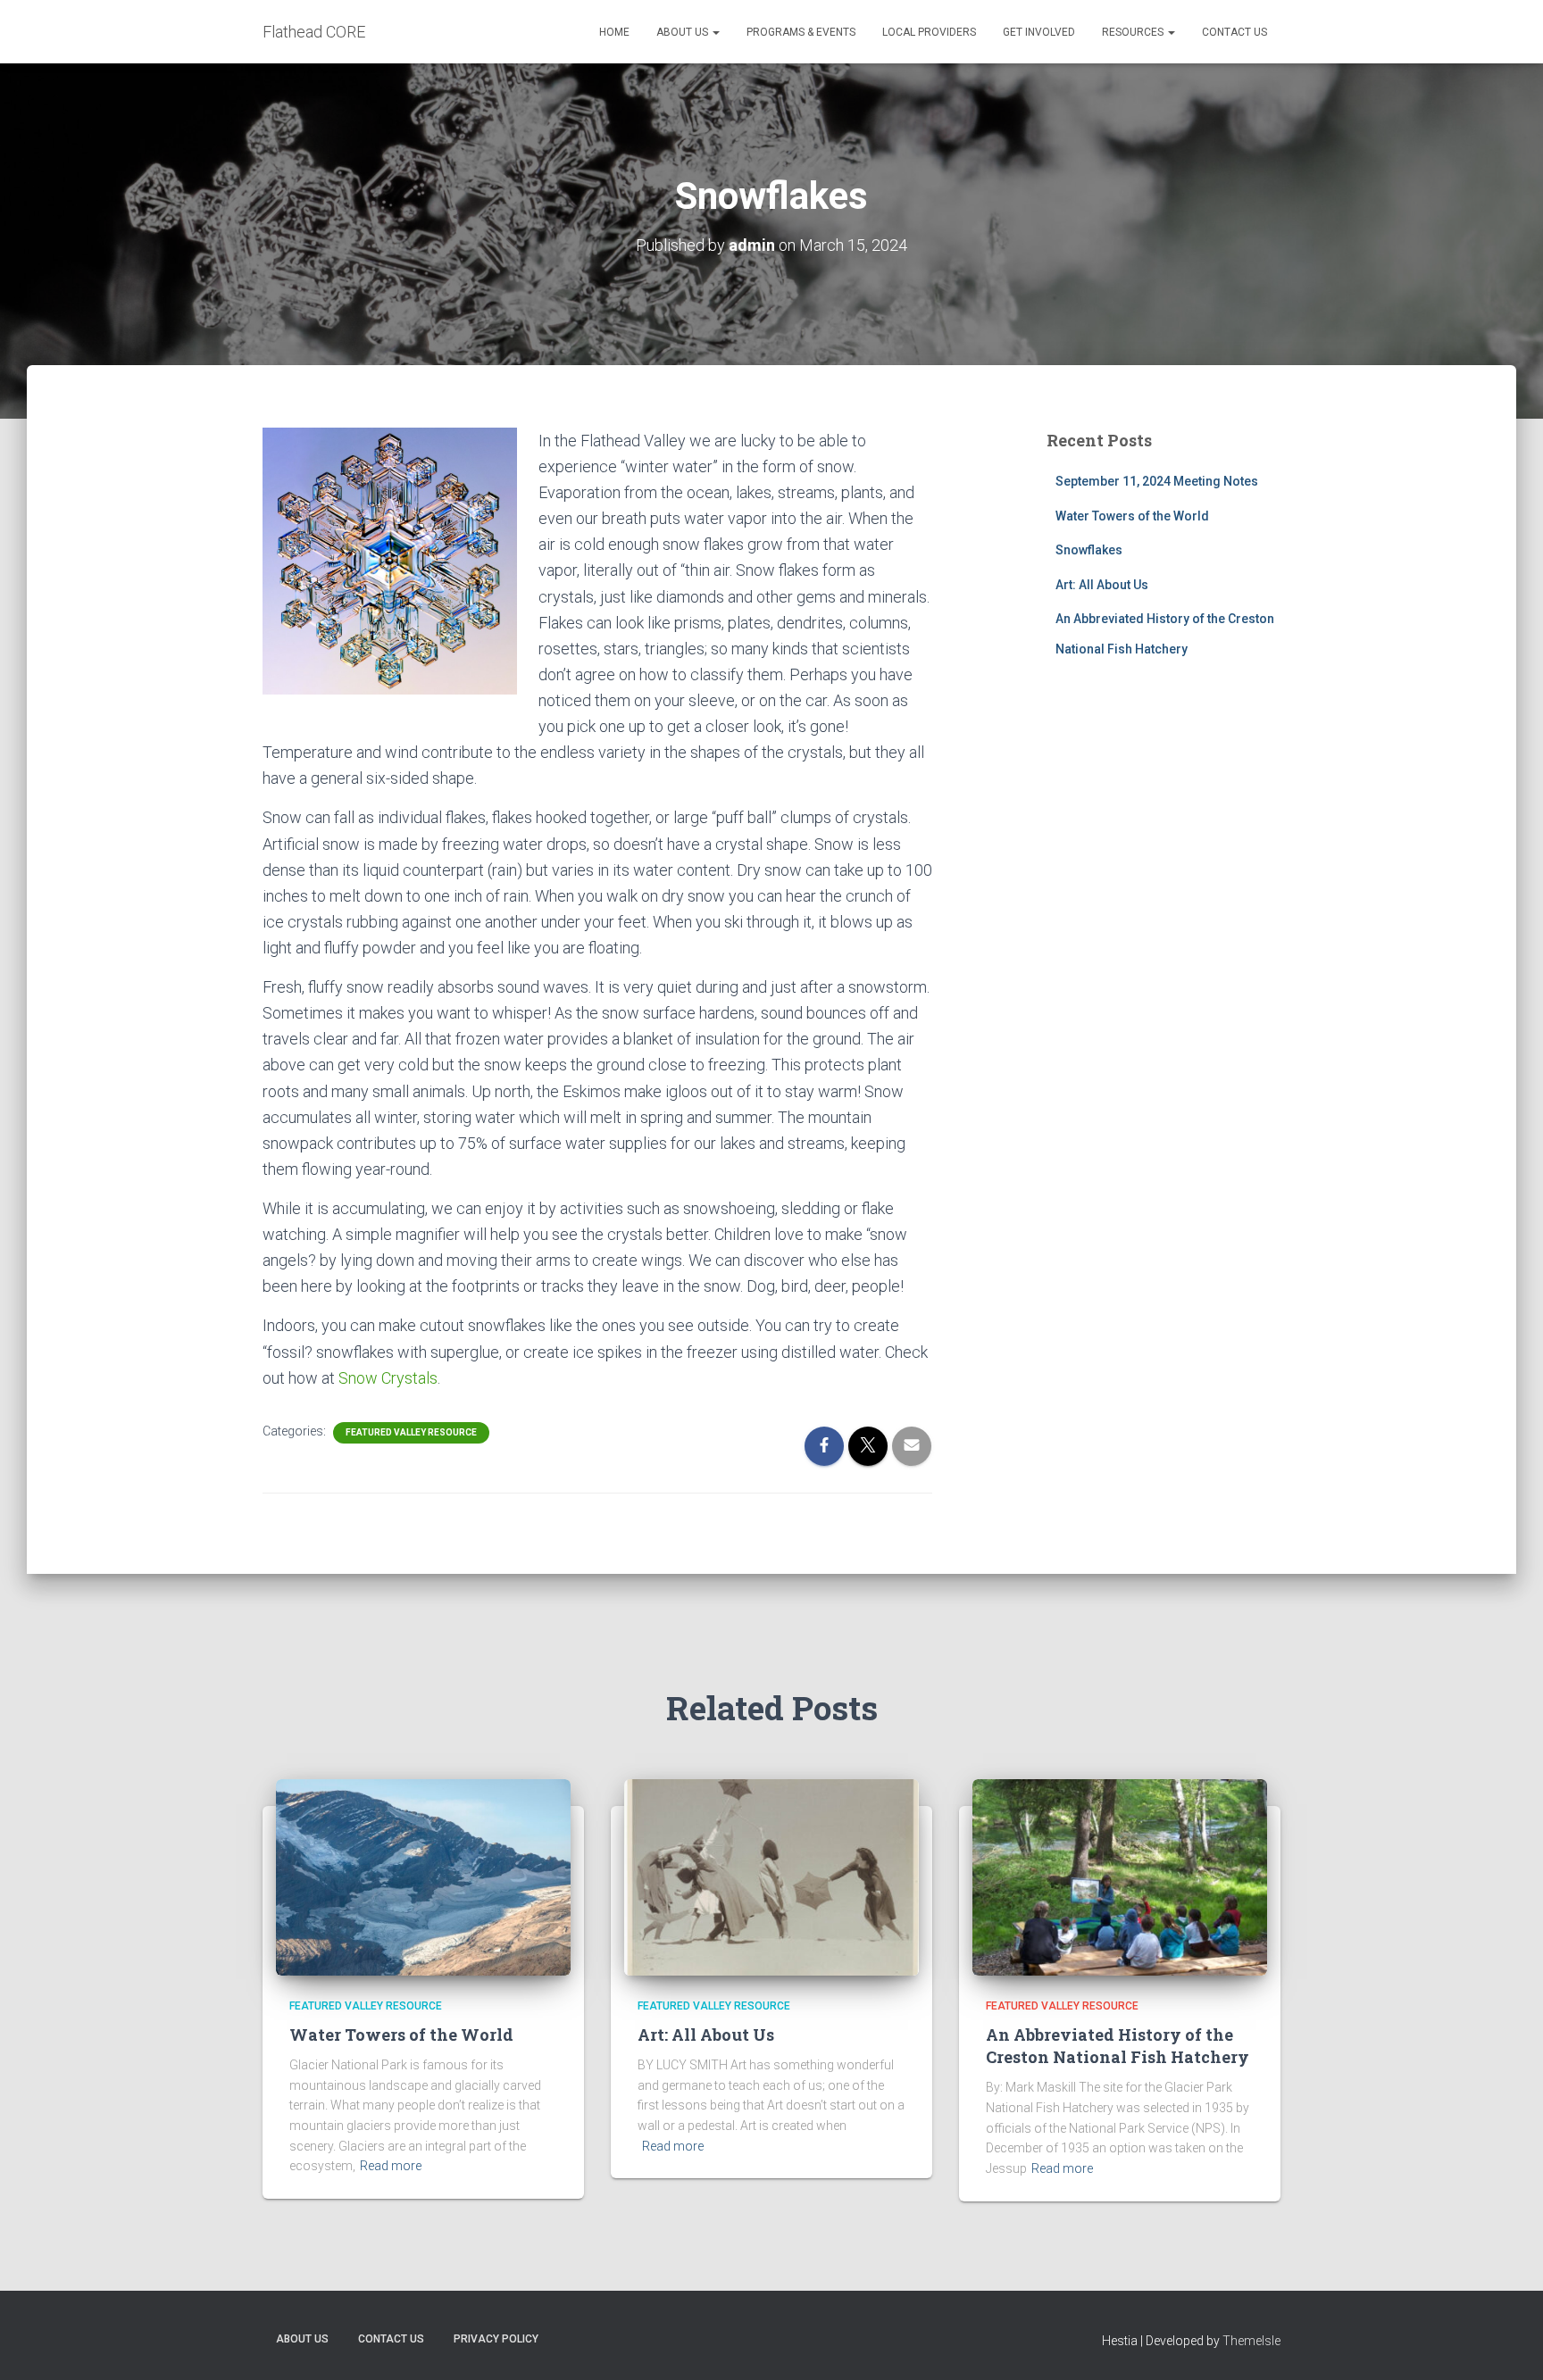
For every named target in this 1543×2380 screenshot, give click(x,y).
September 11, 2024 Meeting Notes (1157, 481)
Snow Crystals (386, 1378)
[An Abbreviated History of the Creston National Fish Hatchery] (1120, 1876)
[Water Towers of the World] (423, 1876)
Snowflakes (1089, 550)
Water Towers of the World (1132, 516)
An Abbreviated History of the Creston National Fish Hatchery (1118, 2046)
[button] (715, 32)
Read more (391, 2166)
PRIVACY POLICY (496, 2339)
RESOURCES (1134, 32)
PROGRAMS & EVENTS (801, 32)
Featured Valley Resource (411, 1432)
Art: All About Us (1102, 585)
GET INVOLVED (1039, 32)
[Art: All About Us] (771, 1876)
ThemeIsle (1251, 2341)
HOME (614, 32)
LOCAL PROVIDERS (929, 32)
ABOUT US (684, 32)
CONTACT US (1234, 32)
